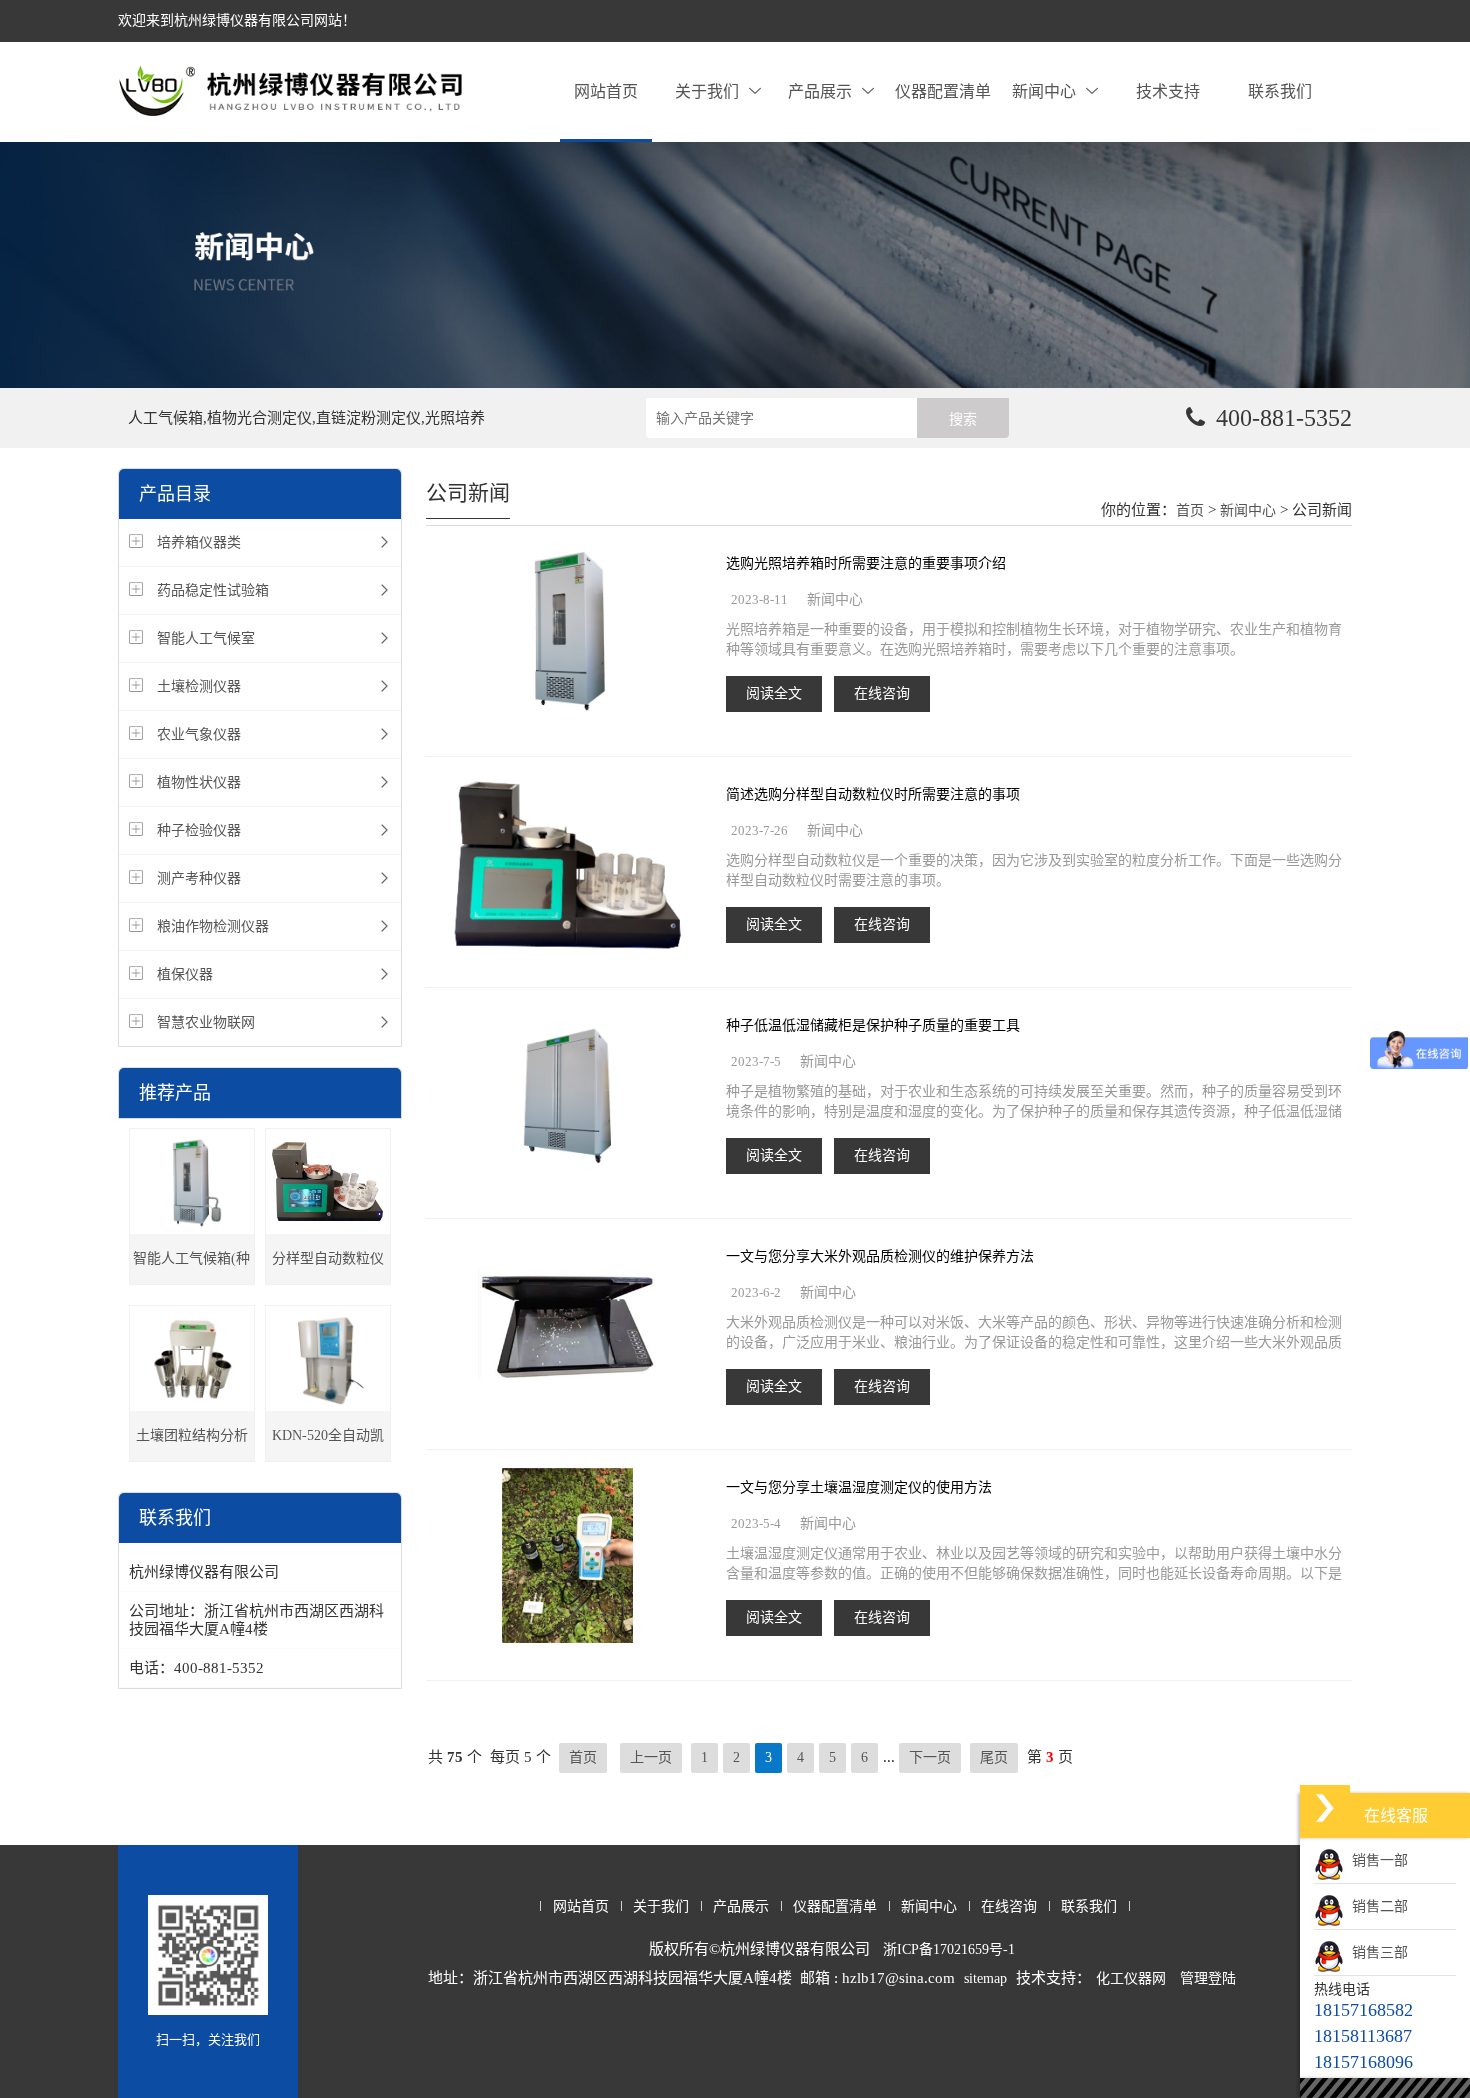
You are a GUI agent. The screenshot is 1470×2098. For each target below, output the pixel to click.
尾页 (994, 1757)
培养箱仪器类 (199, 542)
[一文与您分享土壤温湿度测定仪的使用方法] (567, 1557)
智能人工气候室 (206, 638)
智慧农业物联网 (206, 1022)
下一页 (930, 1757)
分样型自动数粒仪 (328, 1258)
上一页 (651, 1757)
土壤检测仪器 (199, 686)
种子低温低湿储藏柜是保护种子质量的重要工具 (873, 1025)
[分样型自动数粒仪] (328, 1181)
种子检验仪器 (199, 830)
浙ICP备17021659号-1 (949, 1949)
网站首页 (606, 91)
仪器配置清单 (943, 91)
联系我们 (1280, 91)
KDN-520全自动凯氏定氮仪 (328, 1444)
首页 (1190, 510)
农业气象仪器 (199, 734)
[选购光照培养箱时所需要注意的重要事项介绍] (567, 633)
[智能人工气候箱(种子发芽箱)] (192, 1181)
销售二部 (1376, 1906)
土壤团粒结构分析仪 (192, 1444)
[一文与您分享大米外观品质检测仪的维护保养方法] (567, 1326)
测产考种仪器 (199, 878)
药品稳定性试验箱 (213, 590)
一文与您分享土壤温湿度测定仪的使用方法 (859, 1487)
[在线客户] (1325, 1807)
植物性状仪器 (199, 782)
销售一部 (1376, 1860)
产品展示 (820, 91)
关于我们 (707, 91)
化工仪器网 (1131, 1978)
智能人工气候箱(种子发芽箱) (191, 1267)
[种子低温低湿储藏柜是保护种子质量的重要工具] (567, 1095)
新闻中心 (1044, 91)
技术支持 (1168, 91)
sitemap (985, 1978)
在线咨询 (882, 693)
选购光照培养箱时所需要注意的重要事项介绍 (866, 563)
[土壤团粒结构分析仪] (192, 1358)
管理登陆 (1208, 1978)
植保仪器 (185, 974)
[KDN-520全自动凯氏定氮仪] (328, 1358)
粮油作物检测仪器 (213, 926)
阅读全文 (774, 693)
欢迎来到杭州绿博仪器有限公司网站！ (237, 20)
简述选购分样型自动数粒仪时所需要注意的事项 (873, 794)
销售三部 (1376, 1952)
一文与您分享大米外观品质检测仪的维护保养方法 (880, 1256)
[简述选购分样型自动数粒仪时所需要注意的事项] (567, 864)
